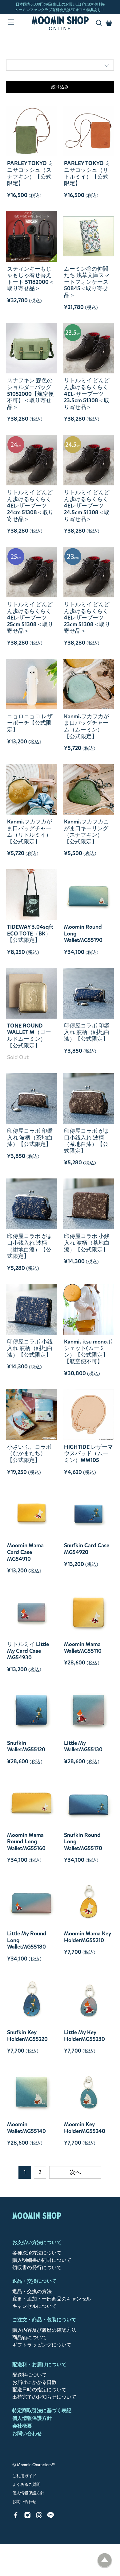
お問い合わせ (27, 2433)
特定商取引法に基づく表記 (42, 2410)
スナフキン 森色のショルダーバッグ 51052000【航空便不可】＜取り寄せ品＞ (30, 394)
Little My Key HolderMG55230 (84, 2036)
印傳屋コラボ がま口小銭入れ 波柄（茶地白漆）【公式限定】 (87, 1141)
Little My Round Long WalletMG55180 (27, 1940)
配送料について (30, 2375)
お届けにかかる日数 (34, 2382)
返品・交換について (34, 2281)
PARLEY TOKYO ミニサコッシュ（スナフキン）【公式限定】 (30, 173)
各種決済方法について (37, 2253)
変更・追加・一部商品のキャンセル (52, 2299)
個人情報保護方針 (32, 2418)
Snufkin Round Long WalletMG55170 (83, 1842)
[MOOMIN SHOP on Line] (51, 2517)
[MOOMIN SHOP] (60, 23)
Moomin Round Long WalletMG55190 (83, 933)
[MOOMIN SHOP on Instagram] (28, 2517)
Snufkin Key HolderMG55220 (27, 2036)
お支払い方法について (37, 2242)
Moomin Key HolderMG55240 (85, 2128)
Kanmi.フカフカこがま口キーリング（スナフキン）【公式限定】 (86, 831)
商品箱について (30, 2337)
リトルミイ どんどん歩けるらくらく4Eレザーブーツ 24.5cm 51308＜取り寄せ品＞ (87, 506)
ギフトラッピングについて (42, 2345)
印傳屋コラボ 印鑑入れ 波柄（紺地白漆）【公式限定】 (87, 1032)
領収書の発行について (37, 2267)
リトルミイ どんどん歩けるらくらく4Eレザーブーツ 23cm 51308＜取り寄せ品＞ (87, 618)
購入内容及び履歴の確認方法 (44, 2330)
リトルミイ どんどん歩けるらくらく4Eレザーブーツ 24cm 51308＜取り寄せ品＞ (30, 506)
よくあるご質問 (26, 2485)
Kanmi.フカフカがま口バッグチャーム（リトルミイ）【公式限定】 (30, 831)
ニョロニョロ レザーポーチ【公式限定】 (30, 723)
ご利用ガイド (24, 2476)
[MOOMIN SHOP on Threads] (39, 2517)
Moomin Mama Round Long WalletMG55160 (26, 1842)
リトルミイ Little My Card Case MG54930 (28, 1651)
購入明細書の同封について (42, 2260)
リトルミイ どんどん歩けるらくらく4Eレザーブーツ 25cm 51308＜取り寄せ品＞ (30, 618)
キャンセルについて (34, 2306)
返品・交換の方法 (32, 2291)
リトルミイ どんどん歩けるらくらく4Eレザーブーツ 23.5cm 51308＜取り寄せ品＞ (87, 394)
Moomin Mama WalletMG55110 (83, 1647)
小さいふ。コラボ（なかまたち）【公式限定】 (29, 1454)
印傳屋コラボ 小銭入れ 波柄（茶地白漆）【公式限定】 (87, 1243)
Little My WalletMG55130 (83, 1746)
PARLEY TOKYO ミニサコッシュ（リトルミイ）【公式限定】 (87, 173)
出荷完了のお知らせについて (44, 2397)
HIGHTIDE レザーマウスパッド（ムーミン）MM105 (88, 1454)
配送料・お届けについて (39, 2364)
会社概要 (22, 2426)
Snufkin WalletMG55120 (26, 1746)
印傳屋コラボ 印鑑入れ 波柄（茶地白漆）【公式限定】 (30, 1138)
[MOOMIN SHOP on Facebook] (16, 2517)
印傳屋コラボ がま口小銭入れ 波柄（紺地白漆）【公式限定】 (30, 1246)
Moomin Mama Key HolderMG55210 (88, 1937)
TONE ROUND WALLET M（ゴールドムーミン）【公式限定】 (29, 1035)
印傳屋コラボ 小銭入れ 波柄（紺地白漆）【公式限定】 (30, 1348)
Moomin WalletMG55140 (26, 2128)
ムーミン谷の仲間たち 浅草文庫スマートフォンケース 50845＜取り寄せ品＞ (87, 282)
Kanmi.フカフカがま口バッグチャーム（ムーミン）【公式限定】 (86, 726)
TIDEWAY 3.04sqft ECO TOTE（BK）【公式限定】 (30, 933)
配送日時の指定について (39, 2390)
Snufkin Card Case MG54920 (87, 1549)
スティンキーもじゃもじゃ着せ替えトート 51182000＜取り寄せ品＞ (31, 279)
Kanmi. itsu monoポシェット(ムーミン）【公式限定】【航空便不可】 (88, 1352)
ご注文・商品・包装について (44, 2320)
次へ (75, 2172)
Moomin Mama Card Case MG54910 (25, 1552)
